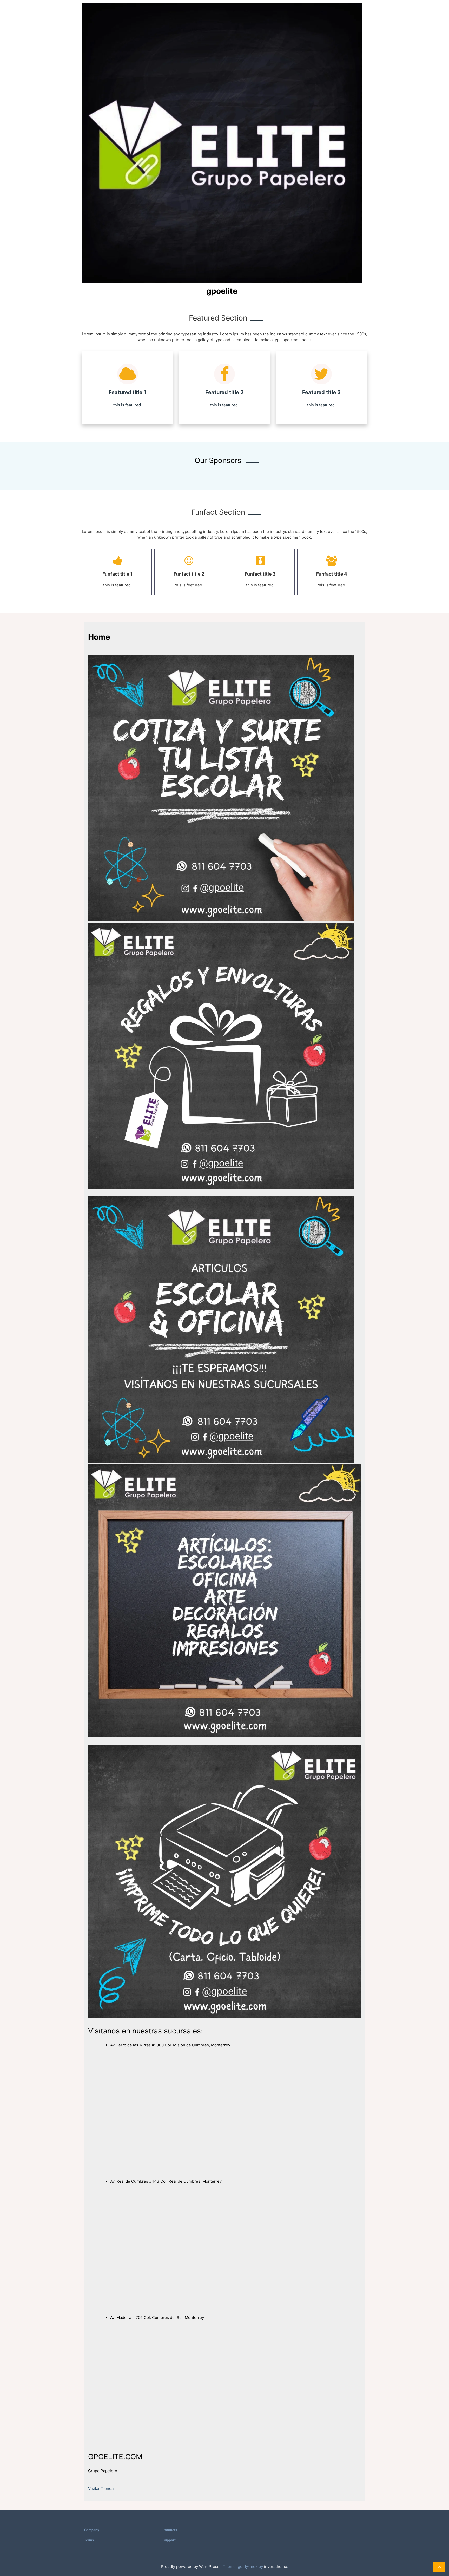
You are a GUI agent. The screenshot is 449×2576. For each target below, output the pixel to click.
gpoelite (222, 291)
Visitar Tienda (101, 2489)
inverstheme (276, 2567)
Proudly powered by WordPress (191, 2567)
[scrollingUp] (439, 2567)
